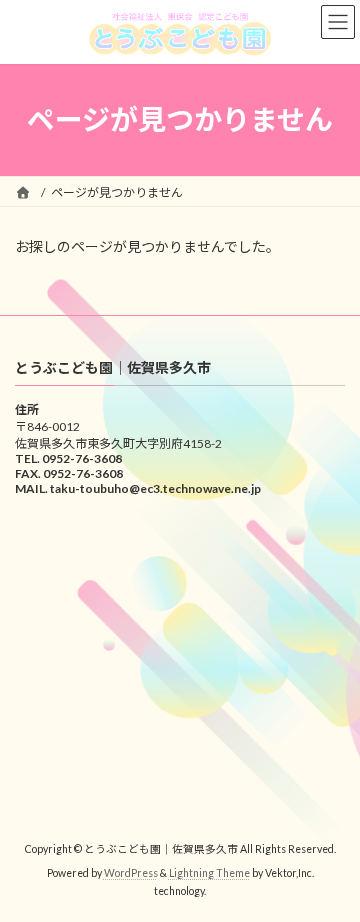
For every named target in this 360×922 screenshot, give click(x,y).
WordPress (131, 873)
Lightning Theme (209, 873)
